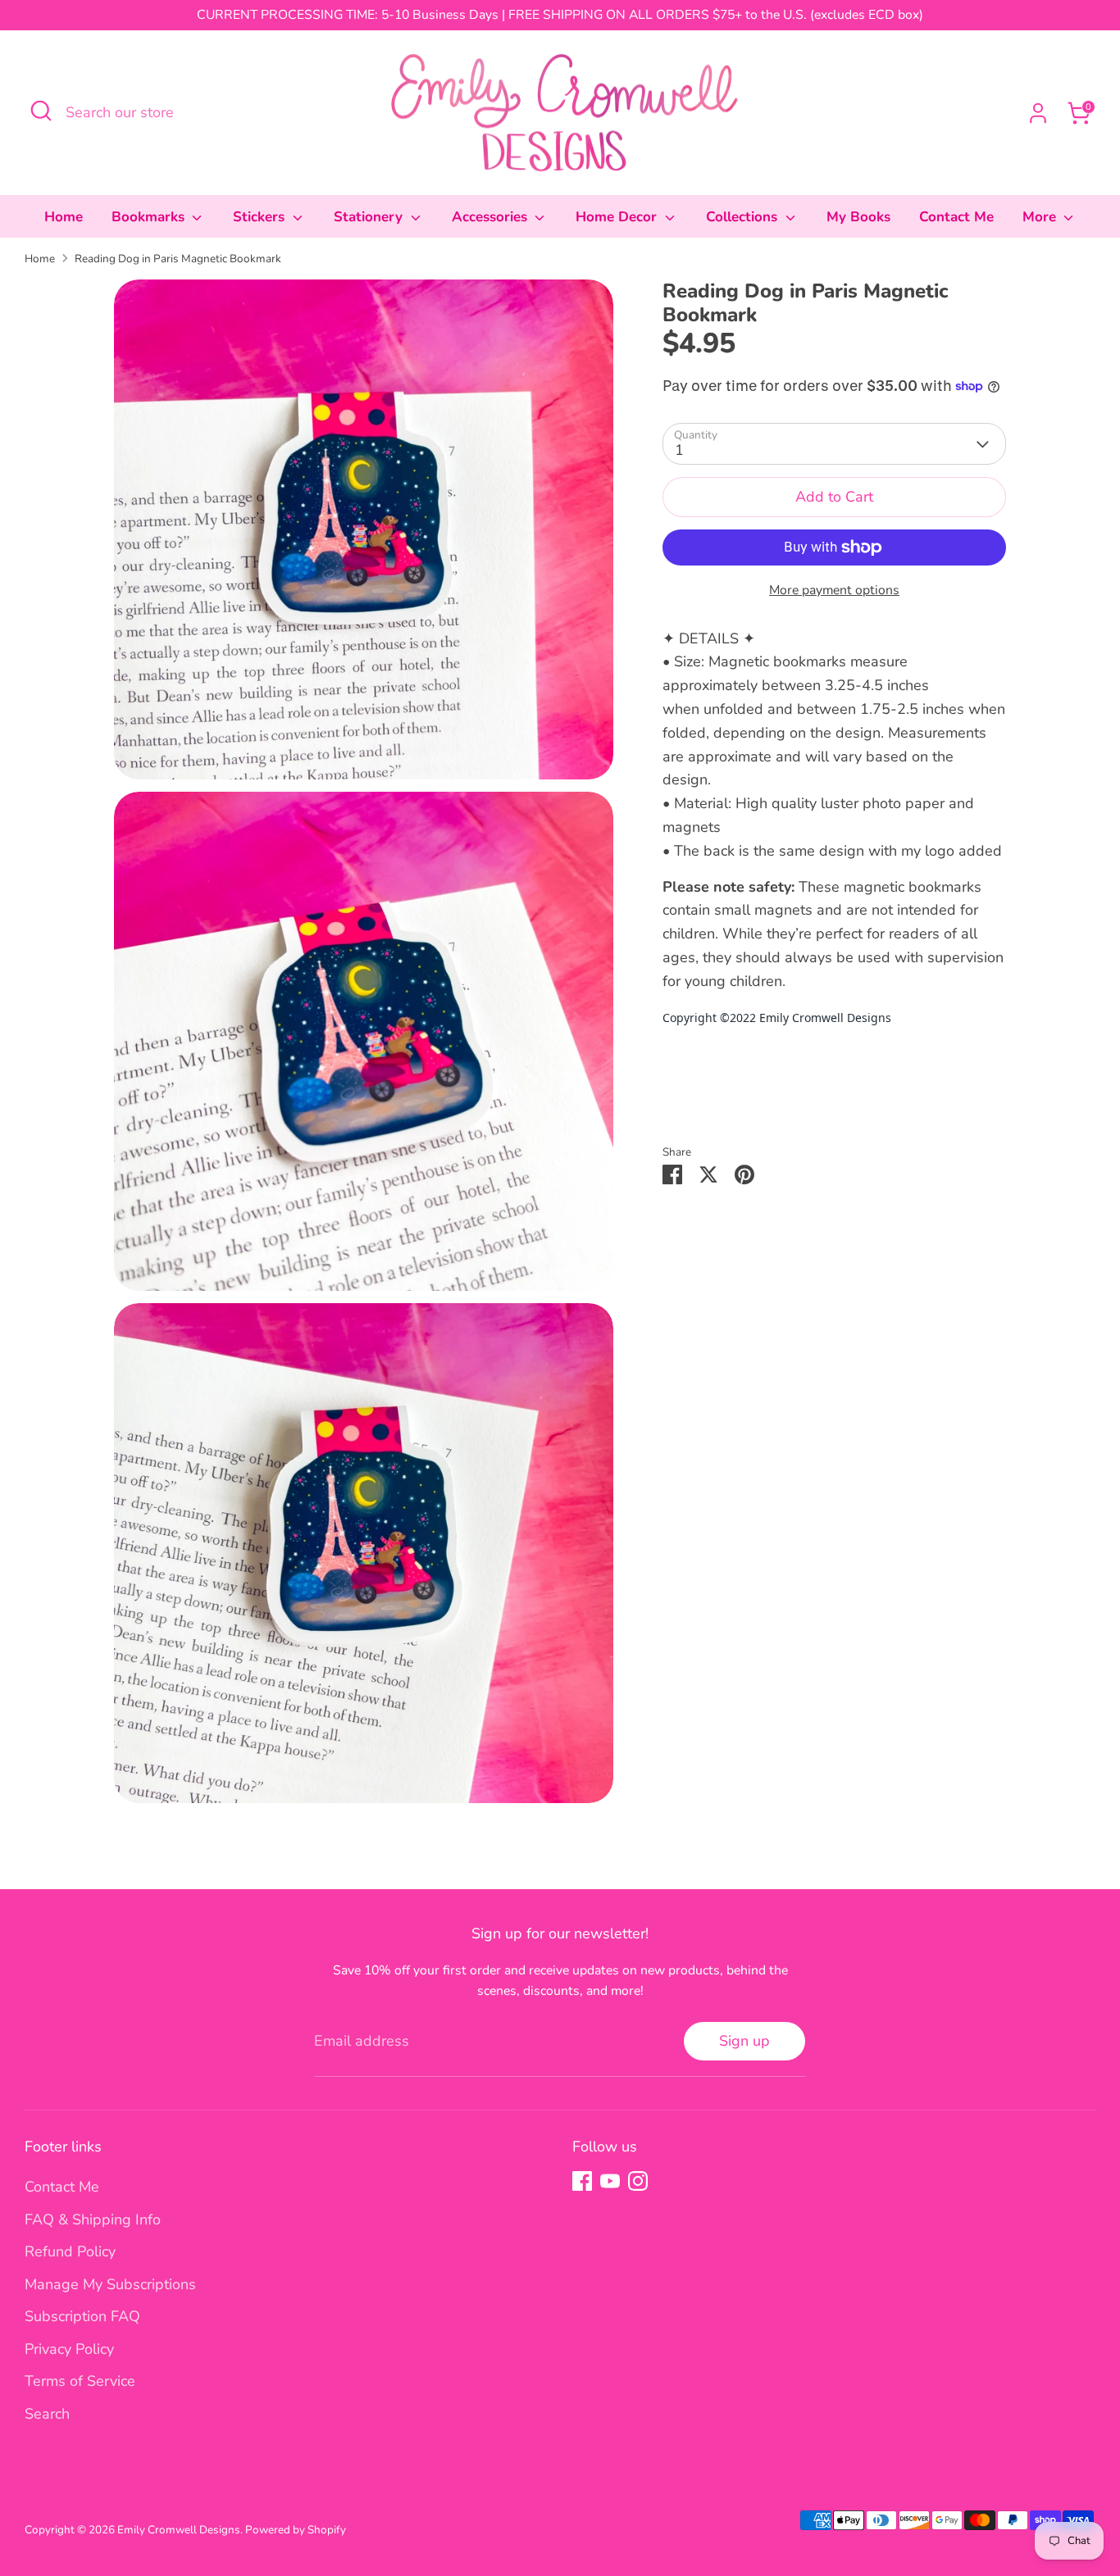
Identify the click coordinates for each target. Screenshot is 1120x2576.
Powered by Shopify (296, 2530)
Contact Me (956, 217)
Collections (744, 217)
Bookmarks (150, 217)
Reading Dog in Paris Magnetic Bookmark (178, 259)
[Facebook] (582, 2181)
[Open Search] (41, 111)
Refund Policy (70, 2251)
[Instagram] (638, 2181)
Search (47, 2414)
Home (64, 217)
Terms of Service (80, 2381)
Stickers (261, 217)
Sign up (744, 2041)
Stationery (370, 217)
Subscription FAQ (82, 2316)
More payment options (834, 590)
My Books (858, 217)
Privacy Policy (69, 2349)
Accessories (492, 217)
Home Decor (618, 217)
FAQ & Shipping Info (93, 2219)
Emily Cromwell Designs (179, 2530)
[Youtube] (610, 2181)
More (1041, 217)
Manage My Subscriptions (110, 2284)
